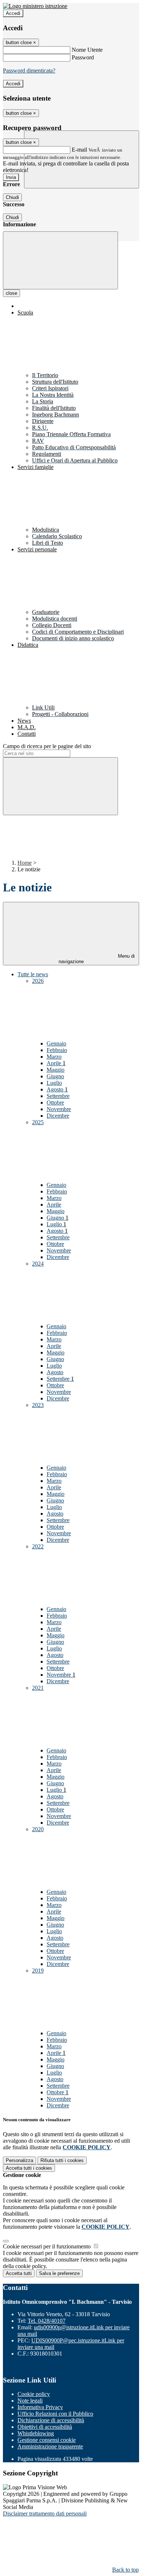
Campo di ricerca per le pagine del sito (47, 746)
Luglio (54, 1083)
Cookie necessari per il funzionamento (48, 2246)
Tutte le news (33, 974)
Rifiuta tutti (62, 2160)
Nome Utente (87, 50)
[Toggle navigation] (60, 260)
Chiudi (12, 197)
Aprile (56, 1063)
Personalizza (19, 2160)
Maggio (56, 1070)
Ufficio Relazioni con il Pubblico (55, 2414)
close (11, 293)
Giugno (55, 1076)
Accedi (13, 13)
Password (83, 57)
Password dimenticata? (29, 71)
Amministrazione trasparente (50, 2446)
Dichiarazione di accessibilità (51, 2420)
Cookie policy (34, 2394)
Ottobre (55, 1103)
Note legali (30, 2401)
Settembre (58, 1096)
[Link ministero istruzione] (35, 6)
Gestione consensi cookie (47, 2440)
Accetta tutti (29, 2168)
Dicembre (58, 1116)
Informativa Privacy (40, 2407)
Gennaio (56, 1043)
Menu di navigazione (97, 959)
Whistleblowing (36, 2433)
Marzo (54, 1057)
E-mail (79, 150)
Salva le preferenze (59, 2273)
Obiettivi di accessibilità (45, 2427)
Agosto (57, 1089)
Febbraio (57, 1050)
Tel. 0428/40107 (47, 2321)
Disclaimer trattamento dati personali (45, 2514)
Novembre (59, 1109)
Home (25, 863)
